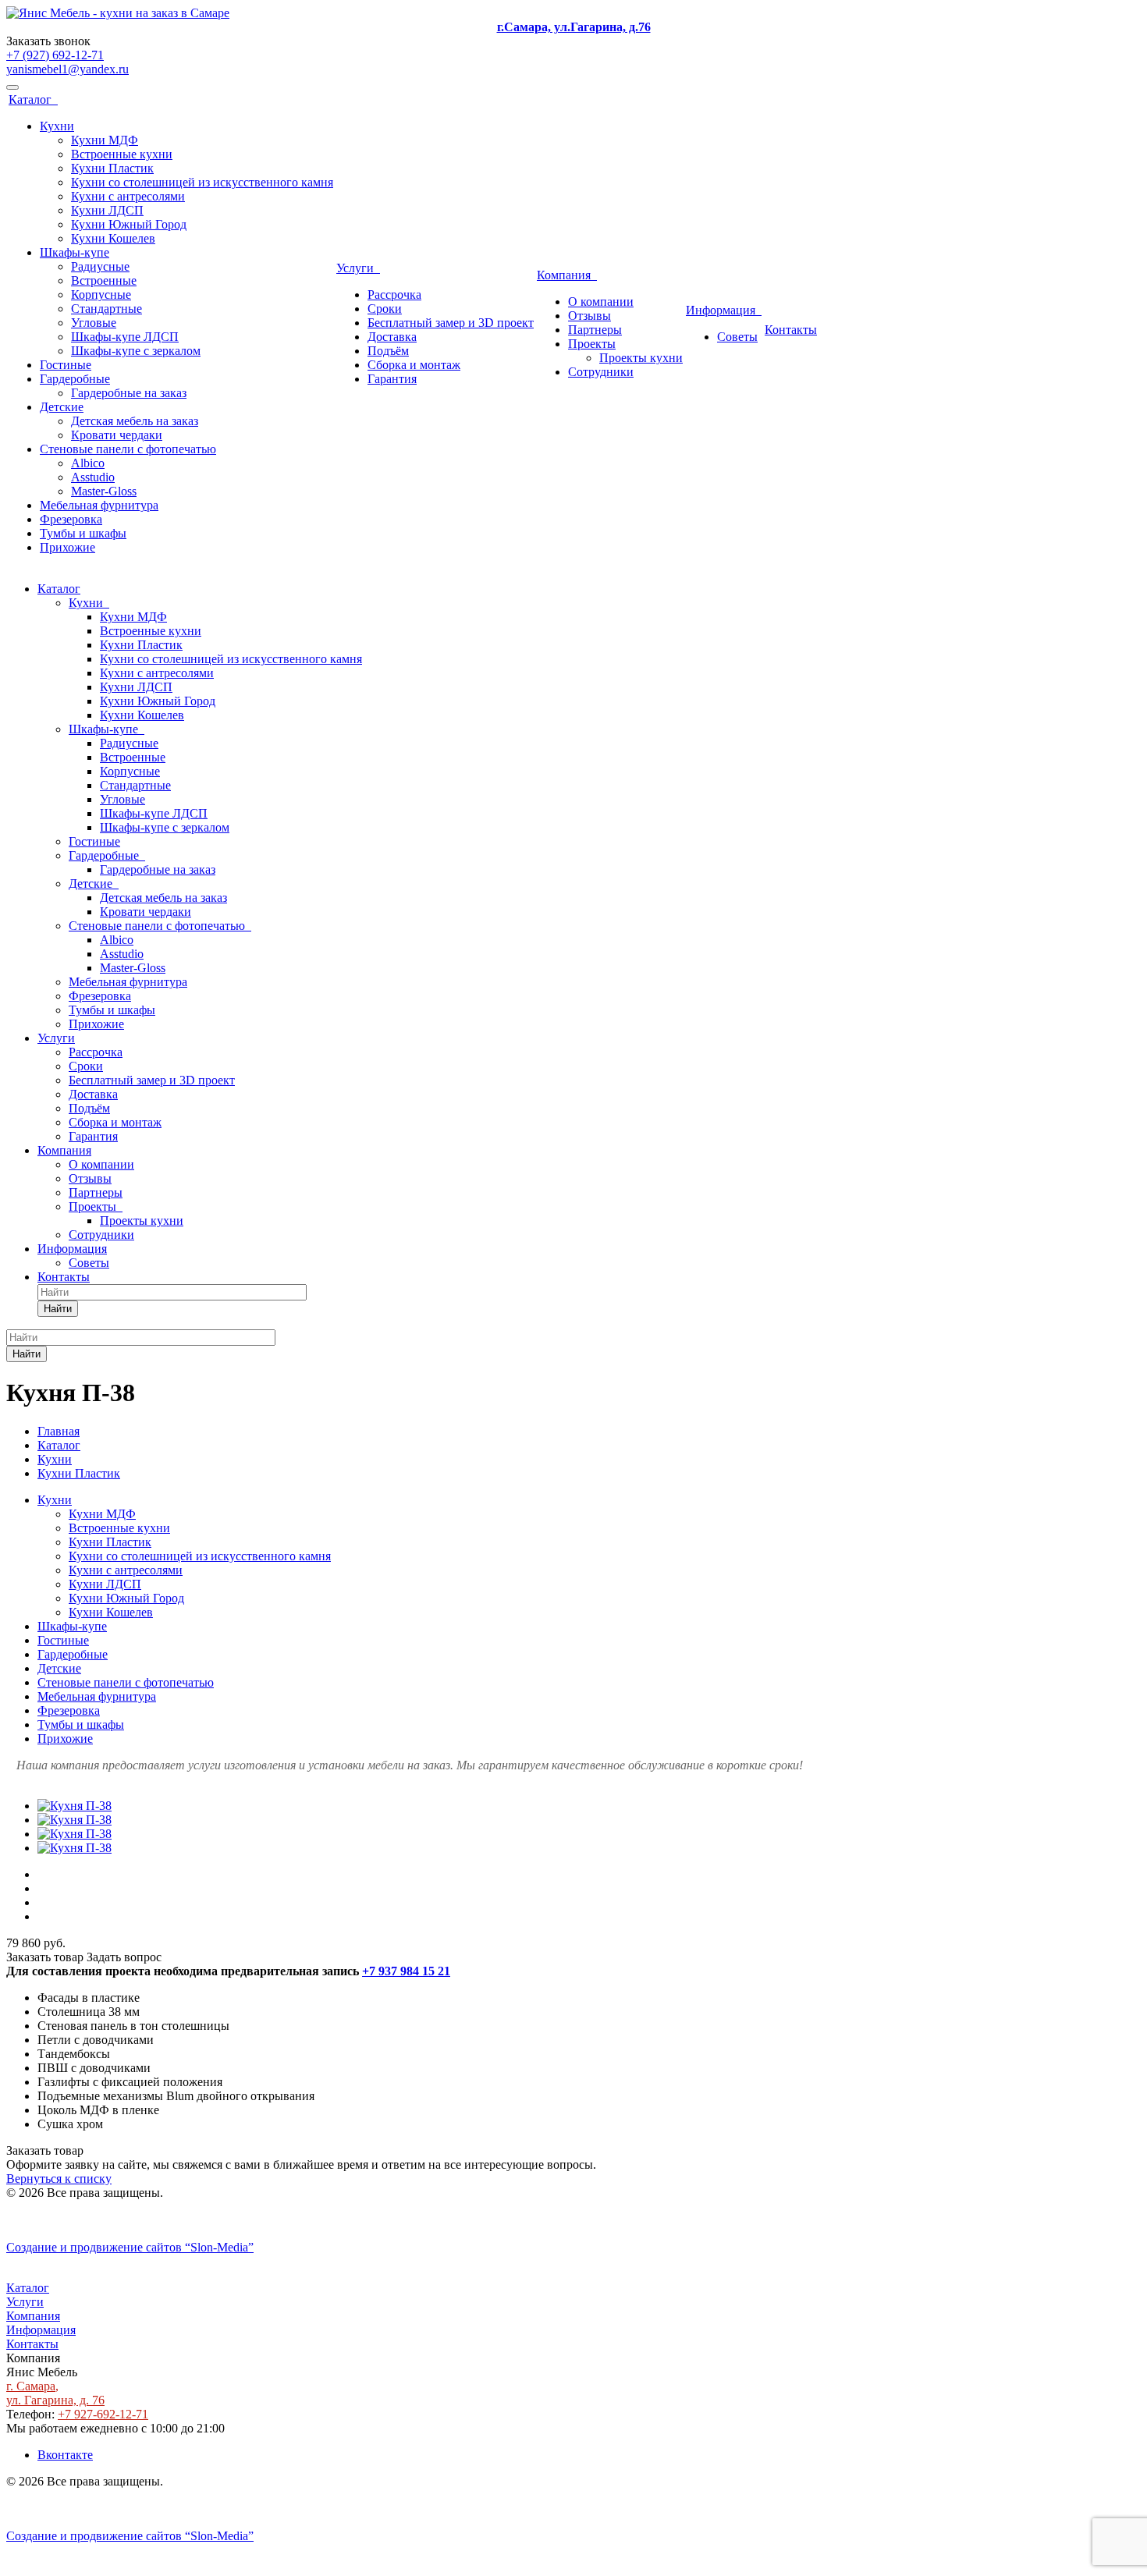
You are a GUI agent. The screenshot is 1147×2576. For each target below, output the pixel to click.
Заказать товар (45, 1957)
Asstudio (93, 477)
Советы (737, 337)
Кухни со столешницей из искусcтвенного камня (202, 182)
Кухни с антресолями (128, 196)
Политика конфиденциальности (92, 2221)
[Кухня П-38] (75, 1806)
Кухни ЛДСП (107, 210)
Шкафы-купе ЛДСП (125, 337)
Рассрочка (394, 295)
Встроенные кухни (122, 154)
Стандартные (107, 309)
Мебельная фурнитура (99, 505)
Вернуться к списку (59, 2179)
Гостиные (66, 365)
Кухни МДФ (105, 140)
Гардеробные (75, 379)
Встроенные (104, 280)
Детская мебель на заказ (135, 421)
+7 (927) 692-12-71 (55, 55)
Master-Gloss (104, 491)
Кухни (57, 126)
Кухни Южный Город (129, 224)
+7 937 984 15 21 (406, 1971)
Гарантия (392, 379)
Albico (88, 463)
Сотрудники (601, 372)
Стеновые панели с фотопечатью (128, 449)
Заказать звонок (48, 41)
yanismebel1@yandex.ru (67, 69)
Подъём (388, 351)
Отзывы (589, 316)
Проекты (592, 344)
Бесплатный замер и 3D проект (451, 323)
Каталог (33, 99)
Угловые (94, 323)
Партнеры (595, 330)
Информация (724, 310)
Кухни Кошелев (113, 238)
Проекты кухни (641, 358)
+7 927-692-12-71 (103, 2414)
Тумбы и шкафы (83, 533)
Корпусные (101, 295)
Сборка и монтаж (414, 365)
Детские (62, 407)
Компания (567, 275)
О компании (601, 302)
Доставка (392, 337)
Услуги (358, 268)
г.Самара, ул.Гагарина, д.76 (574, 27)
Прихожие (67, 547)
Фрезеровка (71, 519)
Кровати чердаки (117, 435)
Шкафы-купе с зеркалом (136, 351)
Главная (59, 1431)
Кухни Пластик (112, 168)
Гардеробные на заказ (129, 393)
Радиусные (100, 266)
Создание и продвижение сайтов (130, 2247)
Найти (58, 1309)
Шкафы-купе (75, 252)
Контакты (791, 330)
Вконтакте (65, 2455)
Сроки (385, 309)
